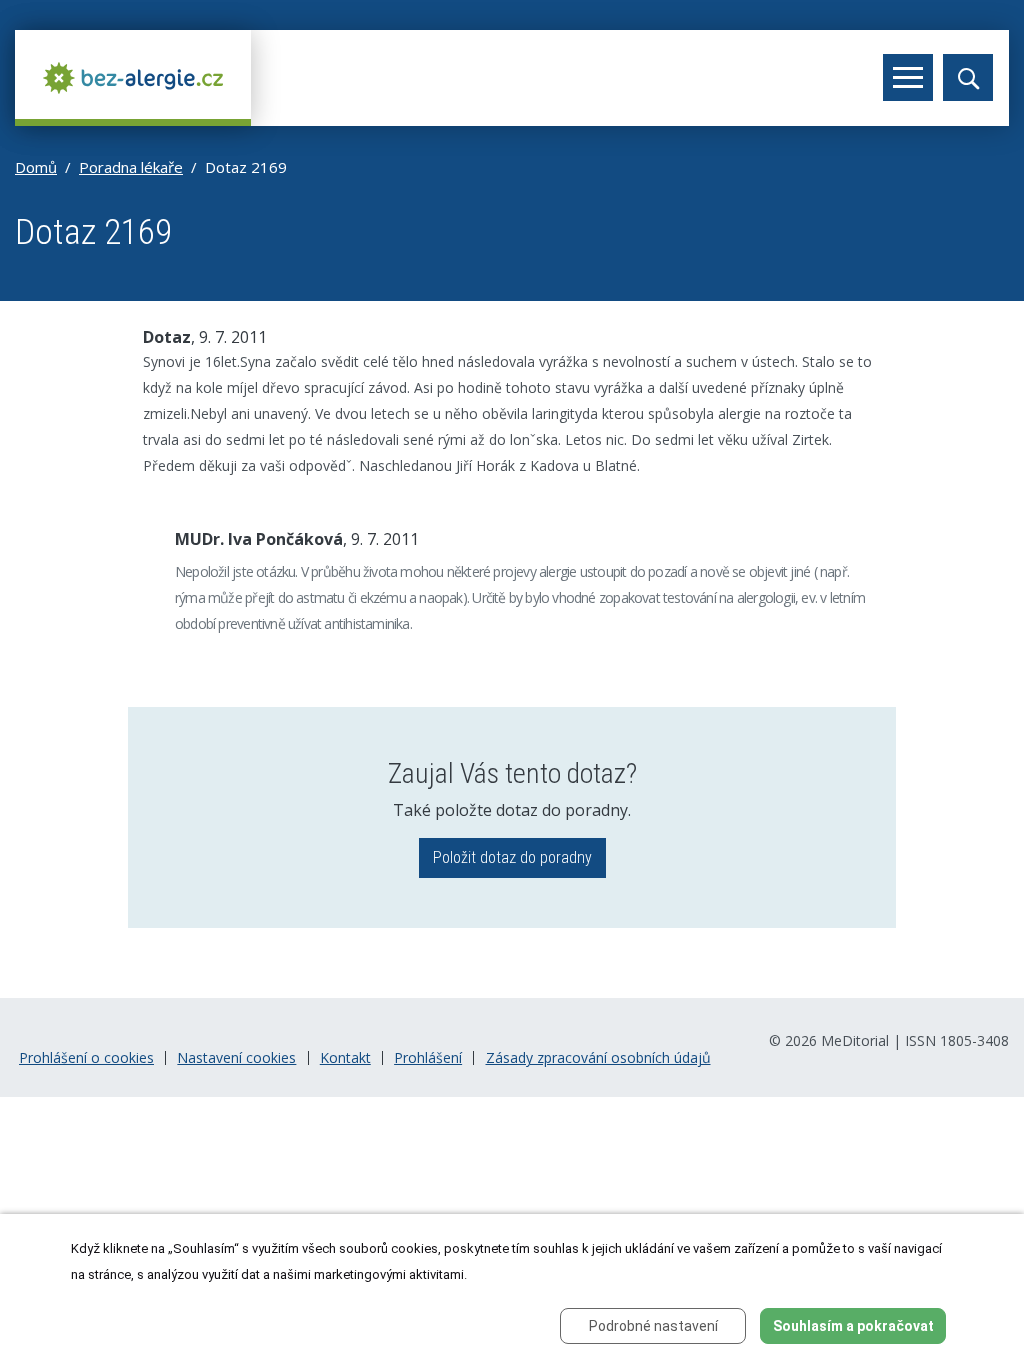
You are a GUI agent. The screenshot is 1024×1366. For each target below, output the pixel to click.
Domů (36, 167)
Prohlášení (428, 1058)
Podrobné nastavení (653, 1326)
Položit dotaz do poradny (512, 857)
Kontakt (345, 1058)
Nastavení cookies (236, 1058)
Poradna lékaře (131, 167)
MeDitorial (855, 1040)
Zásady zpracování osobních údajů (598, 1058)
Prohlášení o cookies (86, 1058)
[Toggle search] (968, 77)
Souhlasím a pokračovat (853, 1326)
